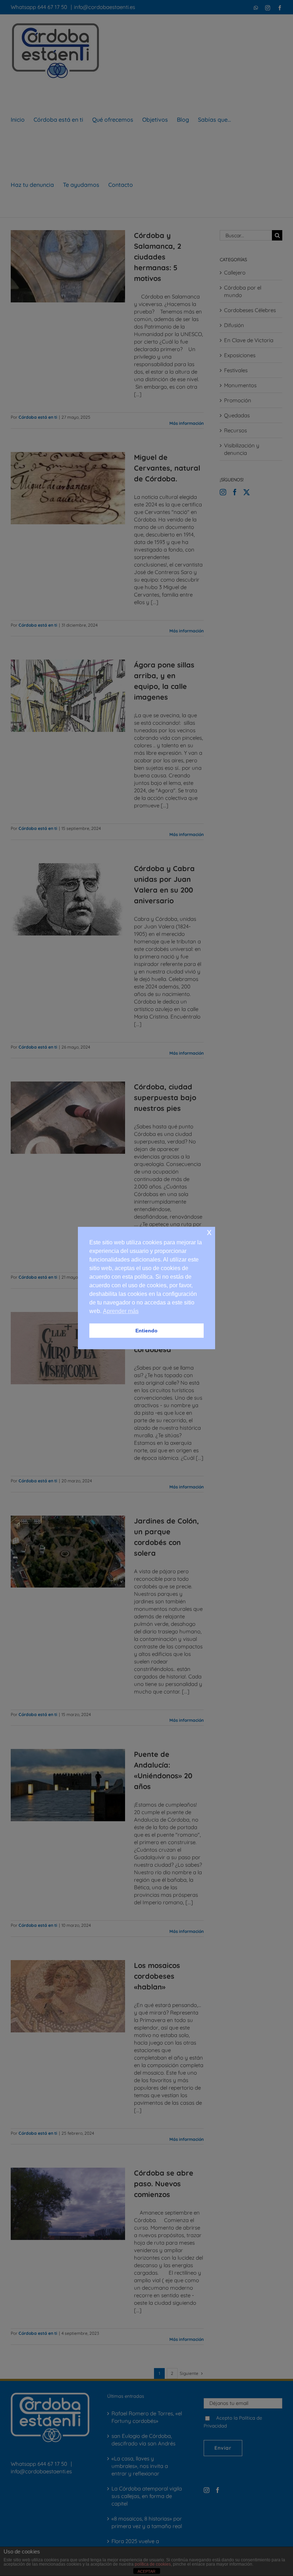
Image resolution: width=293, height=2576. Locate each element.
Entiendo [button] (146, 1331)
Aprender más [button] (121, 1311)
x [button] (209, 1232)
